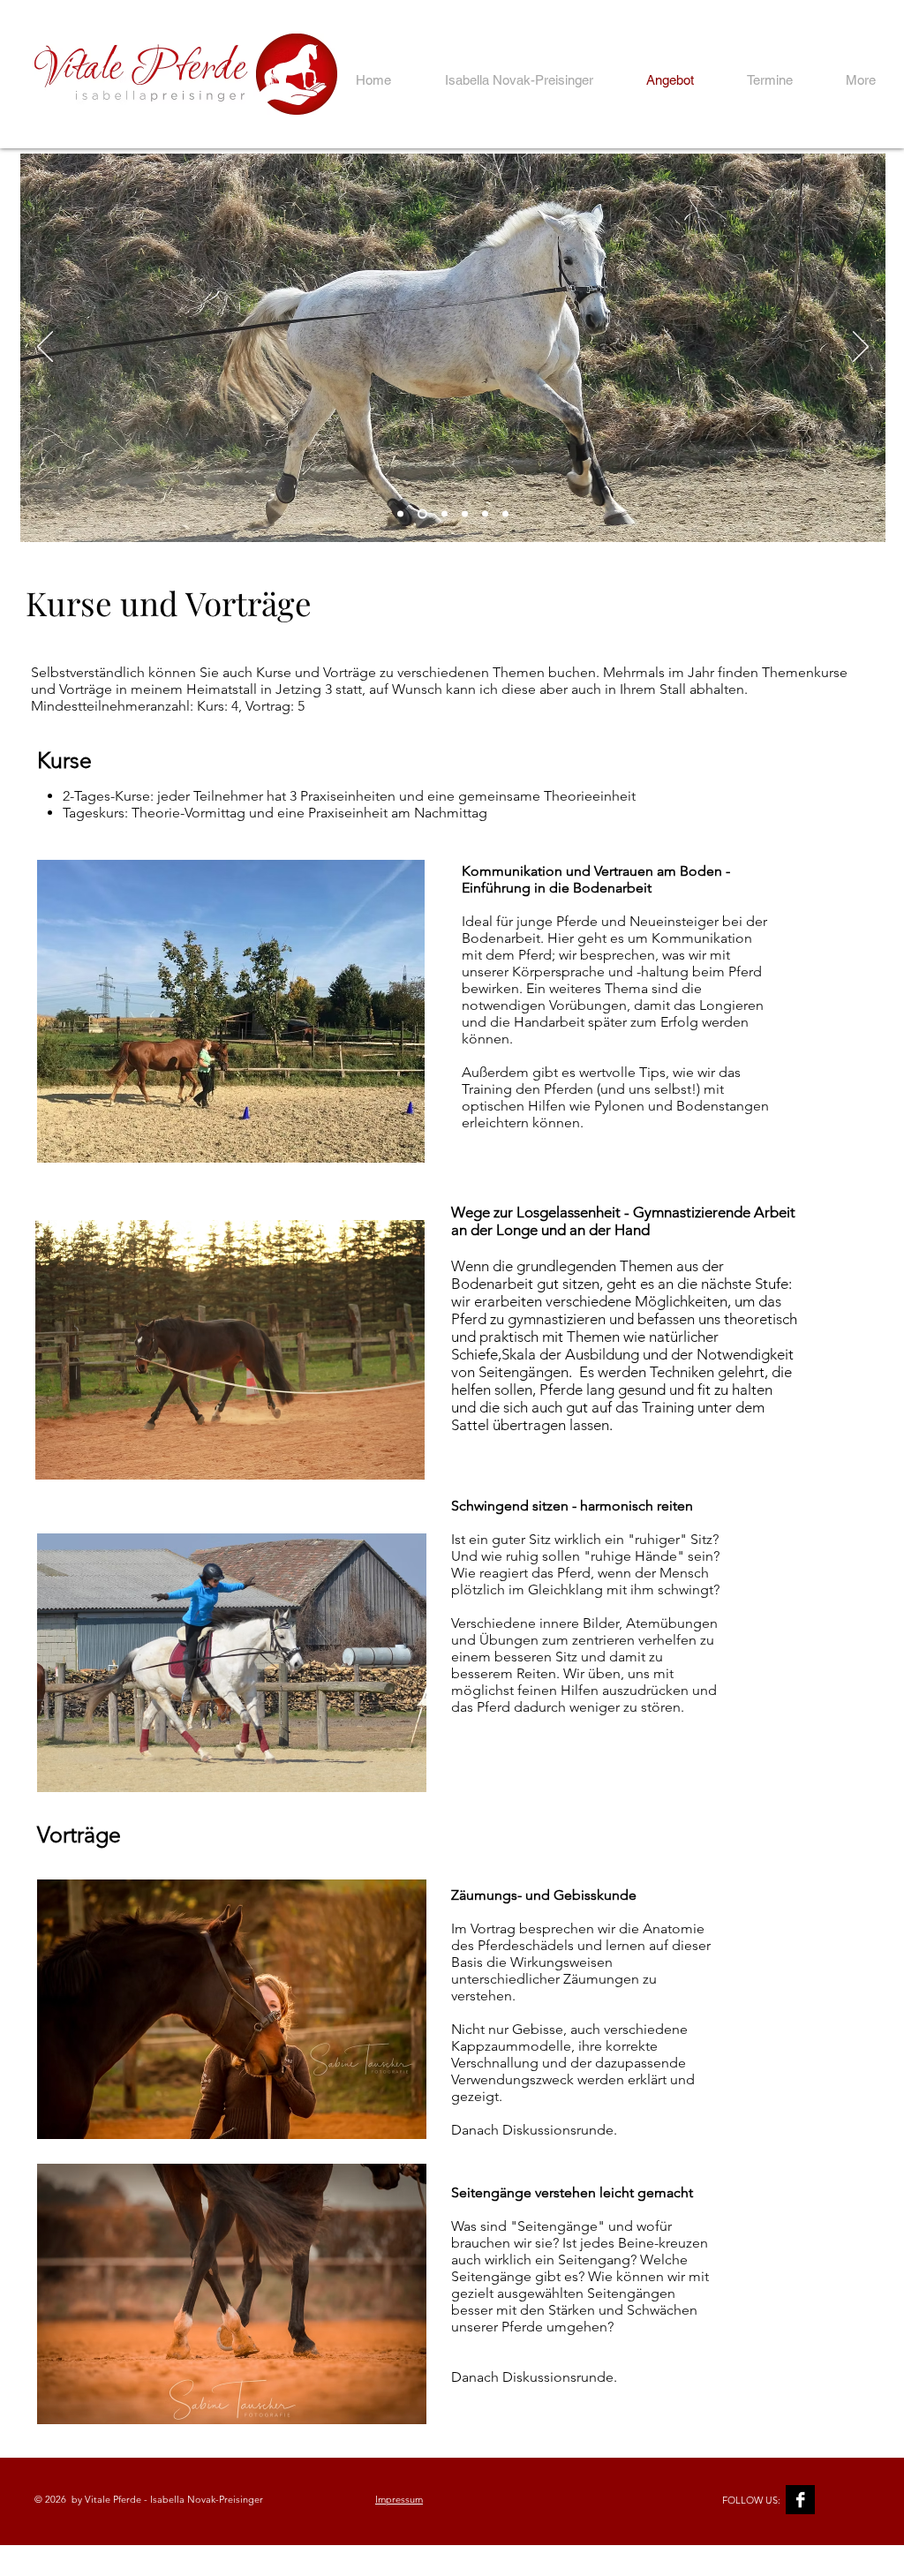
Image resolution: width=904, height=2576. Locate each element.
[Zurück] (45, 348)
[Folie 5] (505, 514)
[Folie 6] (444, 514)
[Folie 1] (400, 514)
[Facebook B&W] (800, 2500)
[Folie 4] (485, 514)
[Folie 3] (465, 514)
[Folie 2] (422, 514)
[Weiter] (861, 348)
